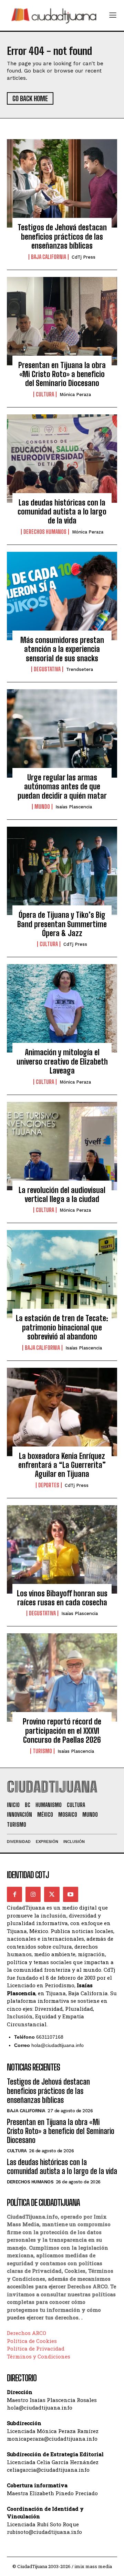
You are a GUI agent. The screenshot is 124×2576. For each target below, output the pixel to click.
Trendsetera (80, 669)
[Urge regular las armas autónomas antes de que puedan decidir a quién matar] (62, 733)
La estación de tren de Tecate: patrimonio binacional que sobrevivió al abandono (62, 1327)
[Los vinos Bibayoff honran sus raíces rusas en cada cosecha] (62, 1549)
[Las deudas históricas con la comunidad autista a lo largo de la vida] (62, 459)
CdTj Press (84, 257)
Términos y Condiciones (39, 2356)
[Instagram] (33, 1894)
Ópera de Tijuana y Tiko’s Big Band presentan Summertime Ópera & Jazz (62, 924)
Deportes (49, 1485)
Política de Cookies (32, 2341)
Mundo (42, 807)
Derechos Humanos (45, 532)
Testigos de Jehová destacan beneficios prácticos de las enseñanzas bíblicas (62, 237)
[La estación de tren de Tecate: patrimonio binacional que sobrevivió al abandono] (62, 1274)
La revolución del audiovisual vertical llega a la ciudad (62, 1195)
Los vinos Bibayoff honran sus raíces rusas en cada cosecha (62, 1598)
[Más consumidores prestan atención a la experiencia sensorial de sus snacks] (62, 596)
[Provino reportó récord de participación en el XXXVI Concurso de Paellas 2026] (62, 1678)
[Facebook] (14, 1894)
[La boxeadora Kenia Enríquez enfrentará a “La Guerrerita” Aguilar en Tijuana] (62, 1412)
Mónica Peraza (75, 395)
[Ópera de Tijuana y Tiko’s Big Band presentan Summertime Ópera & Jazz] (62, 871)
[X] (52, 1894)
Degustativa (47, 669)
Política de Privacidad (36, 2348)
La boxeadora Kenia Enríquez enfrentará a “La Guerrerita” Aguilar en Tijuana (62, 1465)
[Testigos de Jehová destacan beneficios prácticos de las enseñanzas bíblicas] (62, 183)
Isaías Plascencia (74, 807)
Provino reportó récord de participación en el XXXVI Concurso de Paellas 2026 (62, 1731)
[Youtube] (71, 1894)
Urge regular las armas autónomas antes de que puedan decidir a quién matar (62, 787)
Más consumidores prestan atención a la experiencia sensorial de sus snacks (62, 649)
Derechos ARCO (27, 2333)
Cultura (45, 394)
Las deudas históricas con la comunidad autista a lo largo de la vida (62, 512)
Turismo (42, 1751)
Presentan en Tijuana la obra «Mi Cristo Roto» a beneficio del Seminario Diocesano (62, 374)
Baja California (49, 257)
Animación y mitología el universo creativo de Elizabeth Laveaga (62, 1061)
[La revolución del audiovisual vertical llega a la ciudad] (62, 1146)
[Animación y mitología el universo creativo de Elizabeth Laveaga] (62, 1008)
